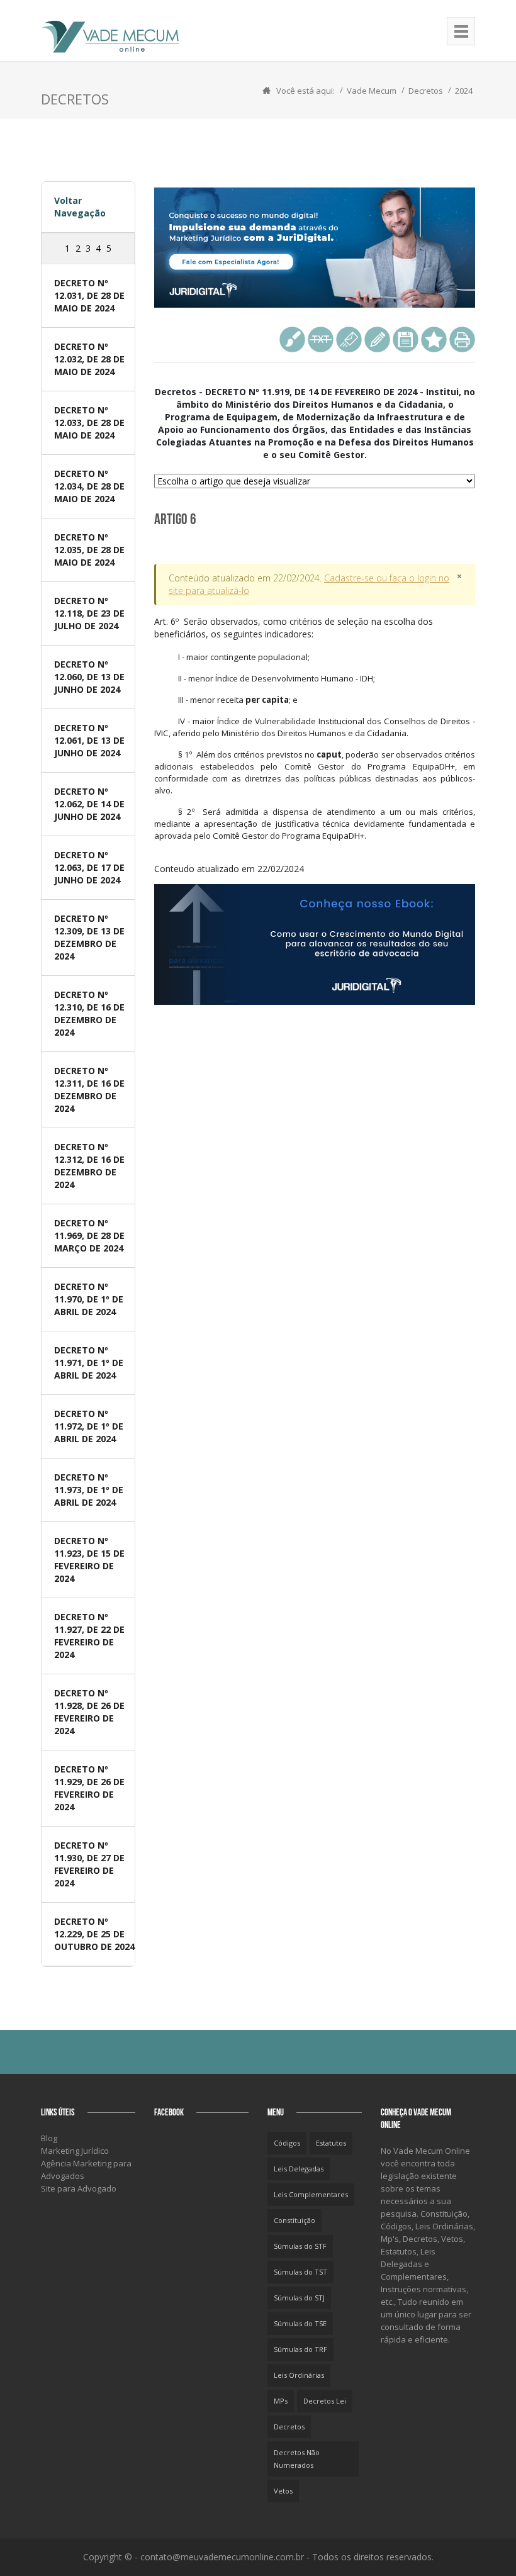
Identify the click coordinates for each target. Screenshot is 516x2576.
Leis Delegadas (299, 2169)
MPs (281, 2401)
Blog (49, 2138)
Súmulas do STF (300, 2246)
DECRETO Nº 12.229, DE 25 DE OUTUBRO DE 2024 (94, 1934)
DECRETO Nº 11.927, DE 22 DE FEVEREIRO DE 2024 (89, 1636)
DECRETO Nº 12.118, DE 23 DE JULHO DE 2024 (89, 613)
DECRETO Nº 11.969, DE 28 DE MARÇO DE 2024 (89, 1235)
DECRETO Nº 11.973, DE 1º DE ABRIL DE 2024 (89, 1490)
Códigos (287, 2143)
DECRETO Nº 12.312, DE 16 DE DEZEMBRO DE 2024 (89, 1166)
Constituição (294, 2220)
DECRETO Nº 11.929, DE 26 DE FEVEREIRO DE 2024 (89, 1788)
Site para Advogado (79, 2188)
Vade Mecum (372, 91)
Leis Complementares (311, 2194)
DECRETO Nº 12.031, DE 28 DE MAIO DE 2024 (89, 295)
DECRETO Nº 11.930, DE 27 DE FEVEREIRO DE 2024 (89, 1864)
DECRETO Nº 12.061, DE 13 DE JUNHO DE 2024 (89, 740)
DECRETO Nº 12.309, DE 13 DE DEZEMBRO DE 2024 (89, 937)
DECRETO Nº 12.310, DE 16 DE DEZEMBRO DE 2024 (89, 1013)
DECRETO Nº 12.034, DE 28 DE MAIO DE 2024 (89, 486)
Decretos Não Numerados (297, 2459)
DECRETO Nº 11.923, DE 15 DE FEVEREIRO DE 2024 (89, 1560)
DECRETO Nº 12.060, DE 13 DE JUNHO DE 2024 (89, 677)
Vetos (283, 2491)
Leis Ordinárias (299, 2375)
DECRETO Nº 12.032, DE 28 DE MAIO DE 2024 (89, 359)
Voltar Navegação (80, 207)
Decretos (426, 91)
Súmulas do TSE (300, 2323)
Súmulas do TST (300, 2272)
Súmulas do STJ (299, 2298)
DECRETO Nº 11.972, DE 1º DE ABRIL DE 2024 (89, 1426)
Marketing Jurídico (75, 2151)
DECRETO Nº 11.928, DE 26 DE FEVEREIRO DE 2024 (89, 1712)
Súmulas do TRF (300, 2349)
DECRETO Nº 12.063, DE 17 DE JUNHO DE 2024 (89, 867)
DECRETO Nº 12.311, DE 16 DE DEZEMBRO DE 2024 (89, 1089)
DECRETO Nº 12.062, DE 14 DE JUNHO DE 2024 (89, 804)
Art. (315, 728)
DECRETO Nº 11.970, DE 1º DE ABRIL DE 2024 (89, 1299)
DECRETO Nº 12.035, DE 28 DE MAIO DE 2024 (89, 550)
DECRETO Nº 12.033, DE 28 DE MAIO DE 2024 (89, 423)
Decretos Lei (325, 2401)
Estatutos (331, 2143)
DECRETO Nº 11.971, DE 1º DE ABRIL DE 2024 (89, 1363)
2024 (464, 91)
